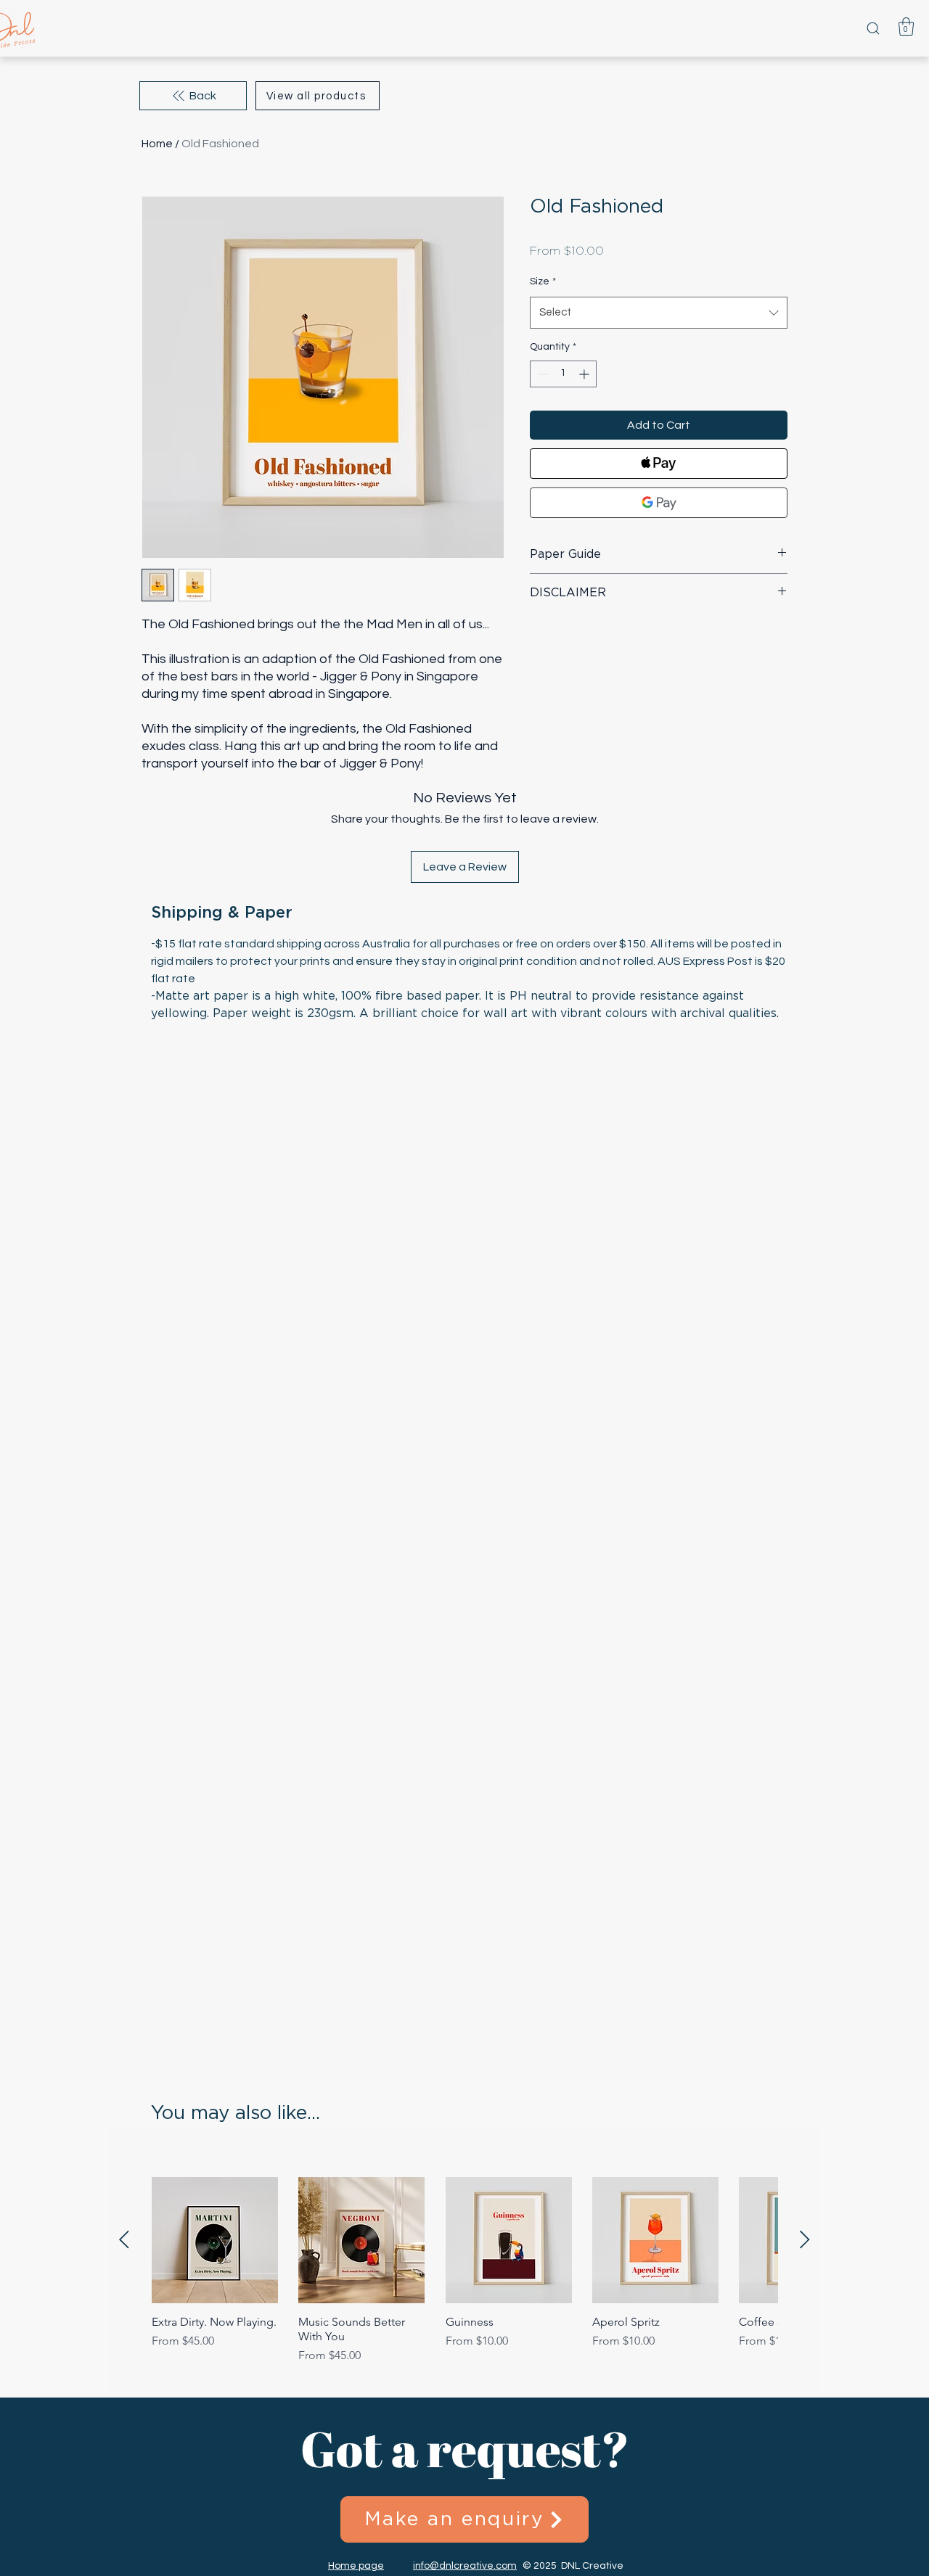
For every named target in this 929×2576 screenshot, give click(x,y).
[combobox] (659, 313)
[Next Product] (805, 2239)
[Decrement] (541, 374)
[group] (464, 2271)
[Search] (873, 28)
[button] (906, 26)
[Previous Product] (124, 2239)
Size (543, 281)
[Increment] (585, 374)
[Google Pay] (659, 503)
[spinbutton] (563, 374)
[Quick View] (215, 2240)
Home (157, 144)
